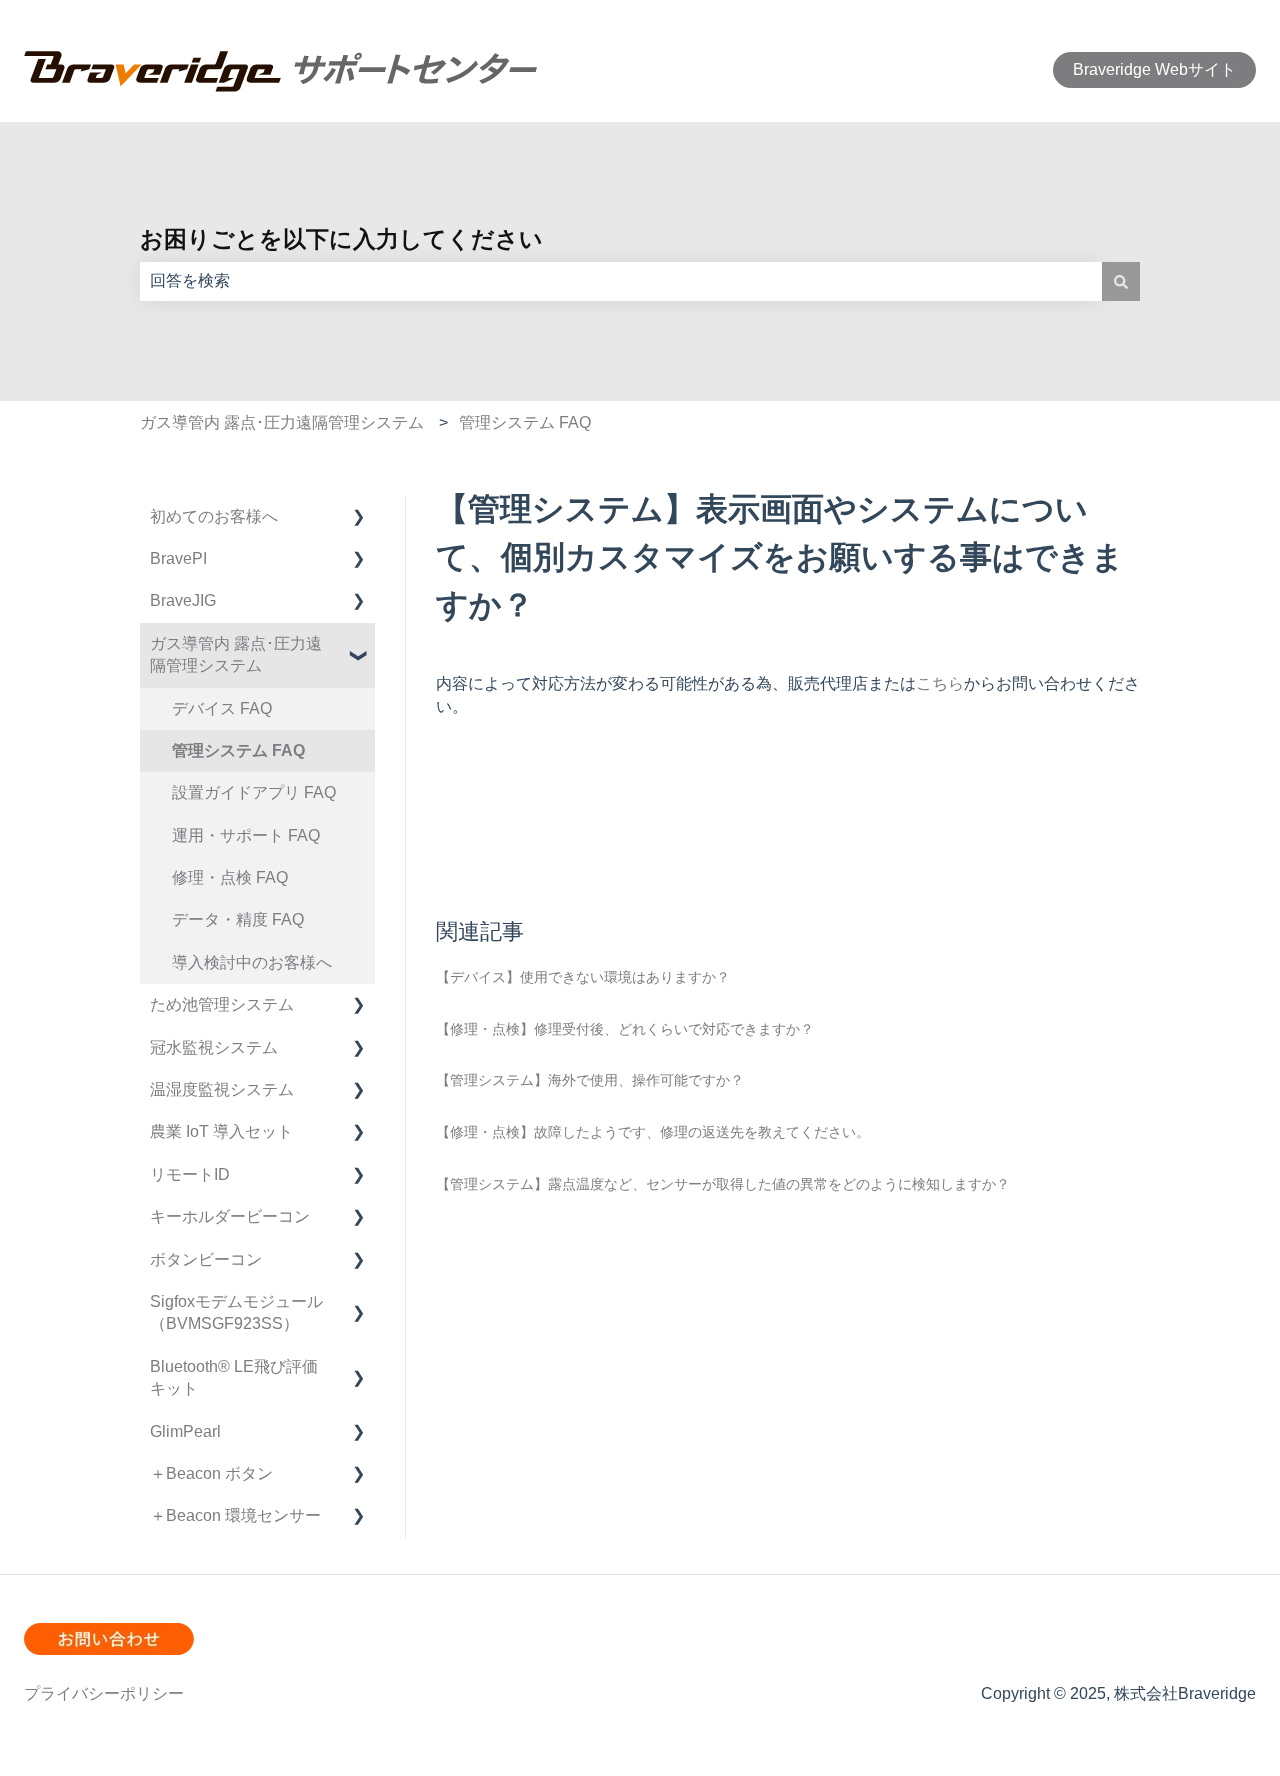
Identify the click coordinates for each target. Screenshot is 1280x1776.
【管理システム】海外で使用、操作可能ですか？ (590, 1080)
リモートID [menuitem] (190, 1174)
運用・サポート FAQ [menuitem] (246, 835)
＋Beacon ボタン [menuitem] (211, 1473)
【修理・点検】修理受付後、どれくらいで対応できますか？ (625, 1029)
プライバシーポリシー (104, 1693)
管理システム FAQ (525, 422)
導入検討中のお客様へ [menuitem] (252, 962)
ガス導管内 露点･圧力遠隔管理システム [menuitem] (236, 654)
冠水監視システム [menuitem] (214, 1047)
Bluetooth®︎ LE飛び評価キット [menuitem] (234, 1377)
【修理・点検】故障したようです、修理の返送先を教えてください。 (653, 1132)
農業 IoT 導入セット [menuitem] (221, 1131)
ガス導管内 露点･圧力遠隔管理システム (282, 422)
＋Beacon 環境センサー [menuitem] (235, 1515)
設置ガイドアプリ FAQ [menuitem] (254, 792)
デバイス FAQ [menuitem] (222, 708)
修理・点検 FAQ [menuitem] (230, 877)
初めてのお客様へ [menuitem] (214, 516)
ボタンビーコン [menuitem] (206, 1259)
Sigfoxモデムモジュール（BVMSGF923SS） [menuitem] (236, 1312)
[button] (359, 518)
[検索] (1121, 281)
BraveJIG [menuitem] (183, 600)
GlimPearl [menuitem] (185, 1431)
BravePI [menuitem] (178, 558)
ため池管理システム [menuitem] (222, 1004)
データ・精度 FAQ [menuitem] (238, 919)
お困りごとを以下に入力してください (341, 239)
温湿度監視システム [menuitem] (222, 1089)
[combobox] (621, 281)
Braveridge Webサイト (1154, 69)
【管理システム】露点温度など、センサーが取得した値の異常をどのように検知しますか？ (723, 1184)
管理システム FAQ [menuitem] (238, 750)
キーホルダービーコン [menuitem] (230, 1216)
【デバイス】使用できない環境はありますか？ (583, 977)
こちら (940, 683)
